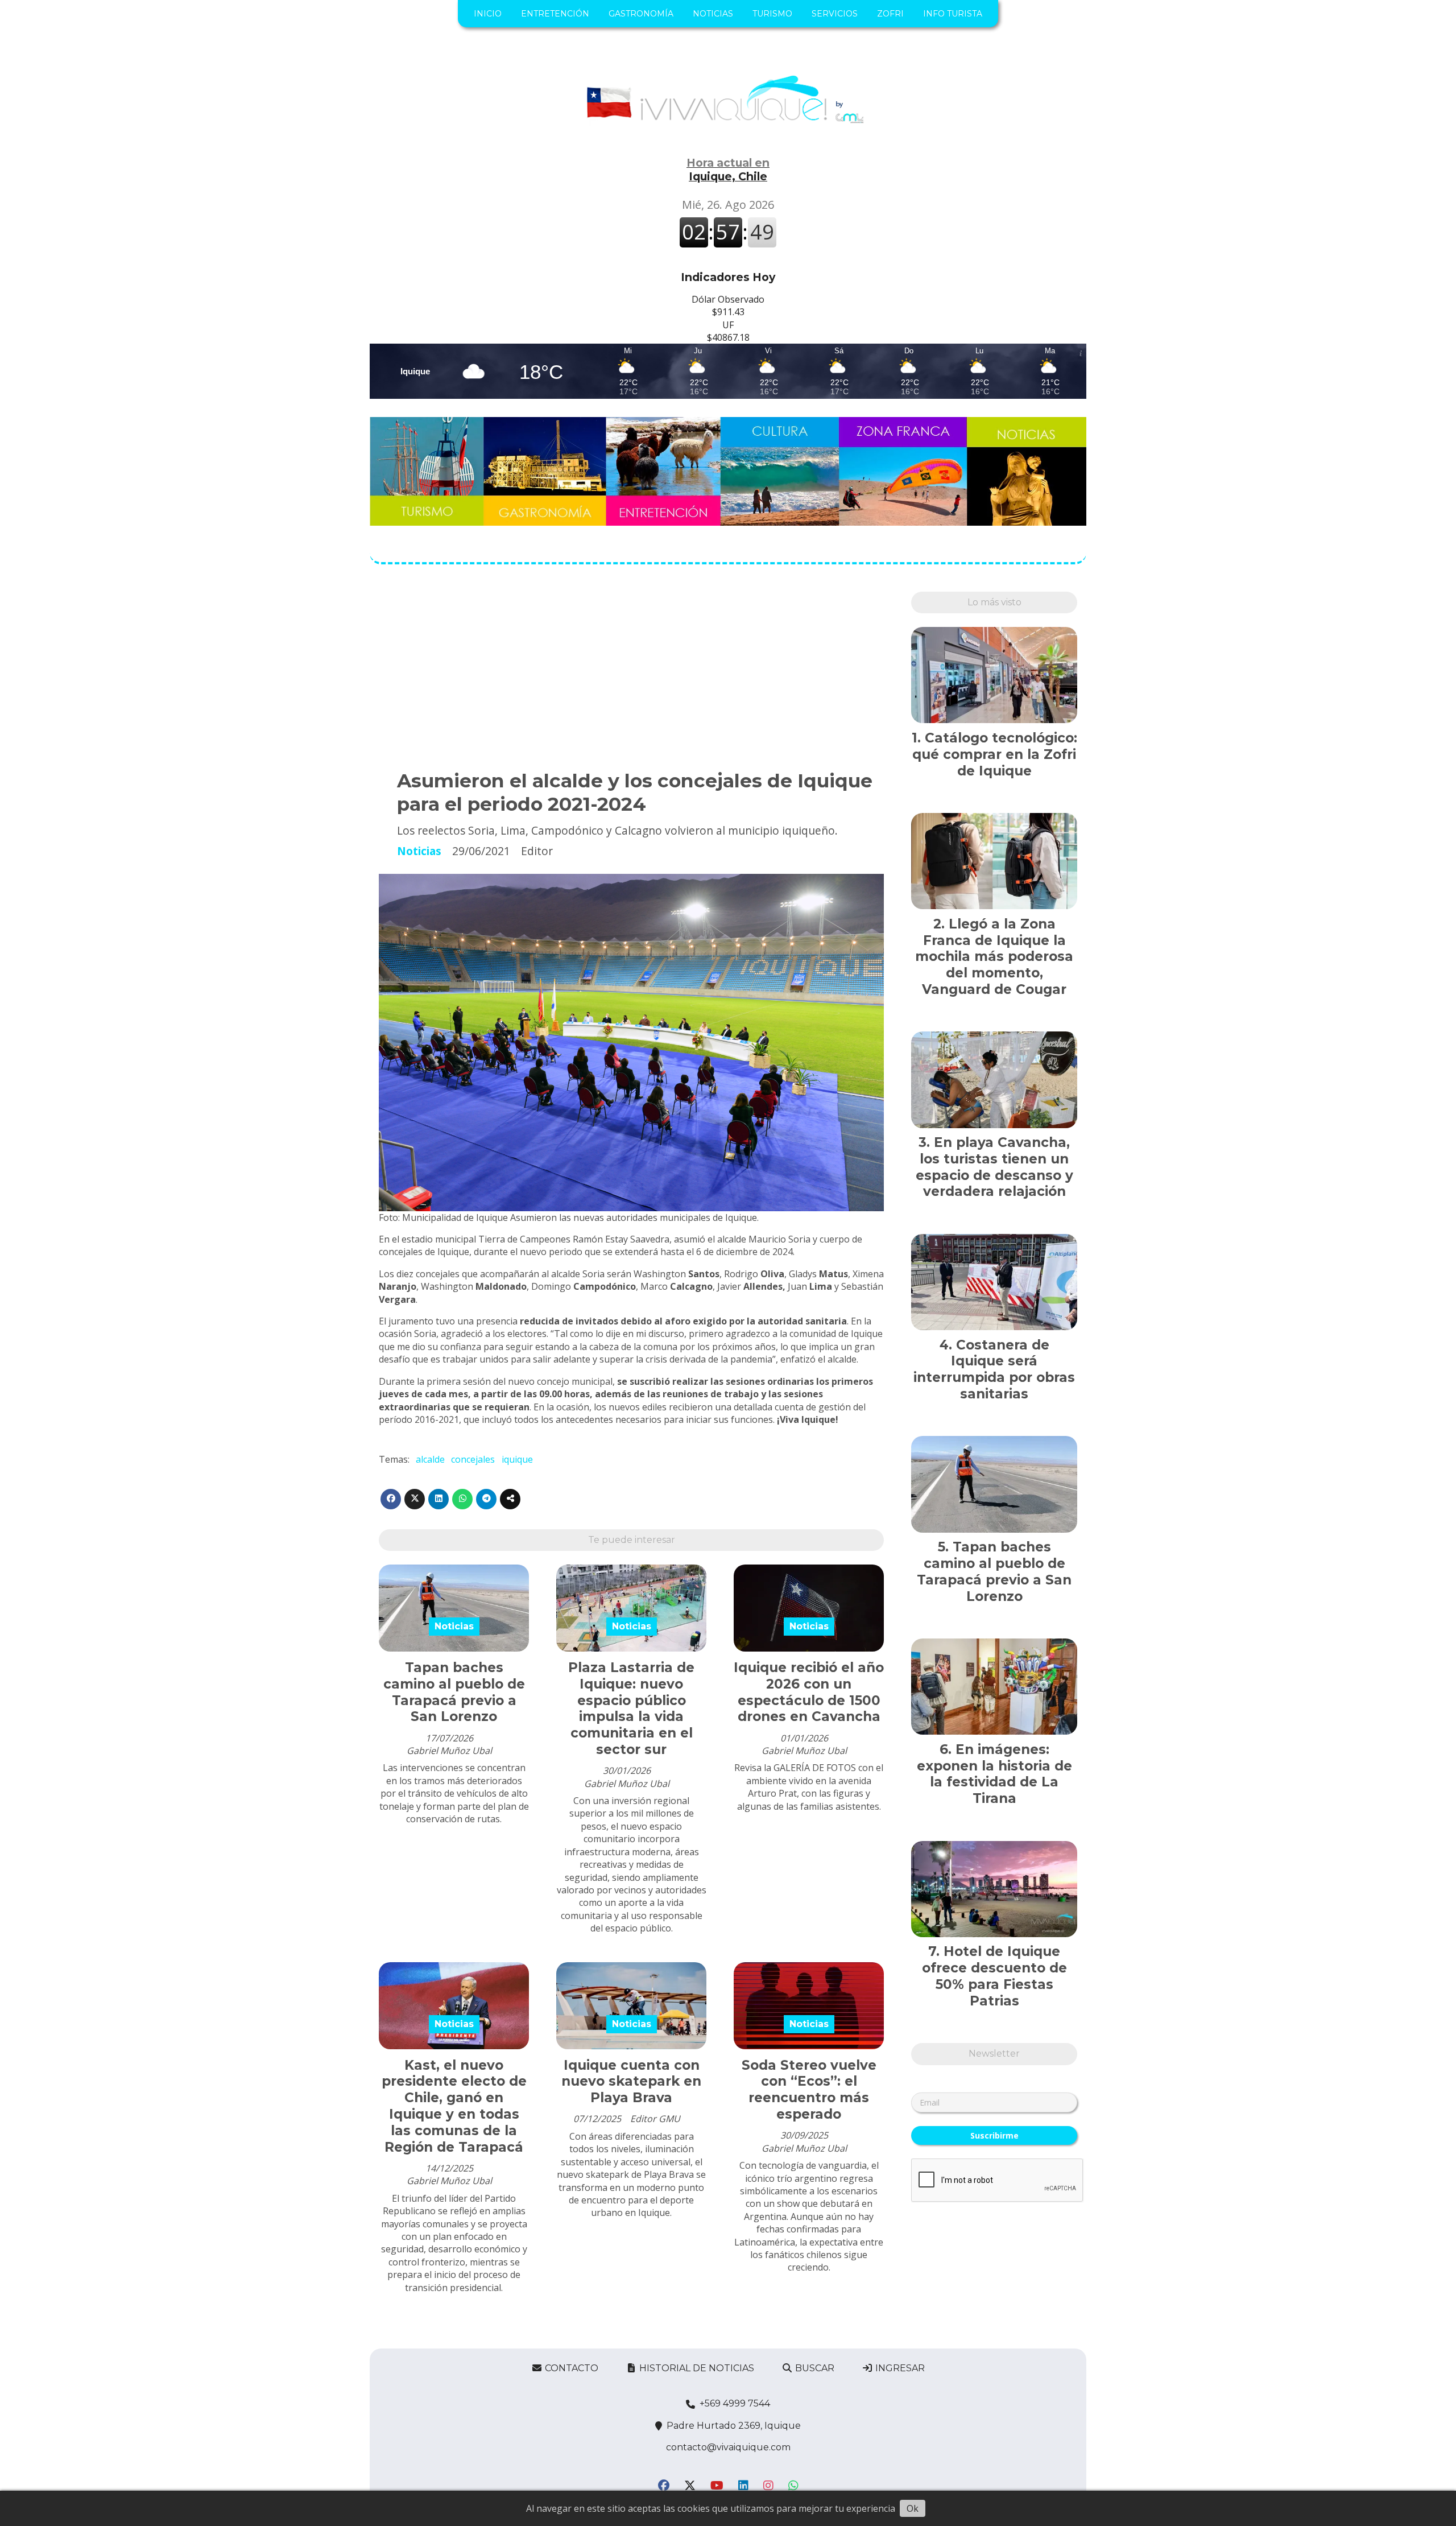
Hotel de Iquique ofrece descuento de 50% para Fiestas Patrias (994, 1976)
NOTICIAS (713, 14)
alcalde (430, 1459)
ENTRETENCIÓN (555, 14)
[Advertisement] (631, 671)
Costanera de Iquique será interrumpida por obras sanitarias (994, 1369)
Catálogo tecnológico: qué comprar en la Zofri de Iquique (995, 754)
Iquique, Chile (728, 170)
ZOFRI (890, 14)
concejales (473, 1459)
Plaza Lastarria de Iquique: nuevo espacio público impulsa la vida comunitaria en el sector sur (631, 1708)
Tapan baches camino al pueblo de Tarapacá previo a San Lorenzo (454, 1692)
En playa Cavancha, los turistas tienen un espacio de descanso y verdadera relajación (994, 1167)
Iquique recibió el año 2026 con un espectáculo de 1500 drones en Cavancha (809, 1692)
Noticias (419, 851)
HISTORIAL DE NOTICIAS (696, 2368)
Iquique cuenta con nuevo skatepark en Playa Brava (631, 2082)
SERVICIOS (835, 14)
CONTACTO (570, 2368)
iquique (517, 1459)
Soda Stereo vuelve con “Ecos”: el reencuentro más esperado (809, 2090)
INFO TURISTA (953, 14)
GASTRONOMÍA (641, 14)
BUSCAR (814, 2368)
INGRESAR (899, 2368)
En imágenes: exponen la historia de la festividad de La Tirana (994, 1774)
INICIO (488, 14)
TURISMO (772, 14)
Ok (913, 2508)
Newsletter (994, 2054)
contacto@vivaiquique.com (728, 2447)
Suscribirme (994, 2135)
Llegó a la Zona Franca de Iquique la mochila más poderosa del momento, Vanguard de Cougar (994, 957)
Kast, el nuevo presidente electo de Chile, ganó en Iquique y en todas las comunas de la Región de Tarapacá (454, 2106)
